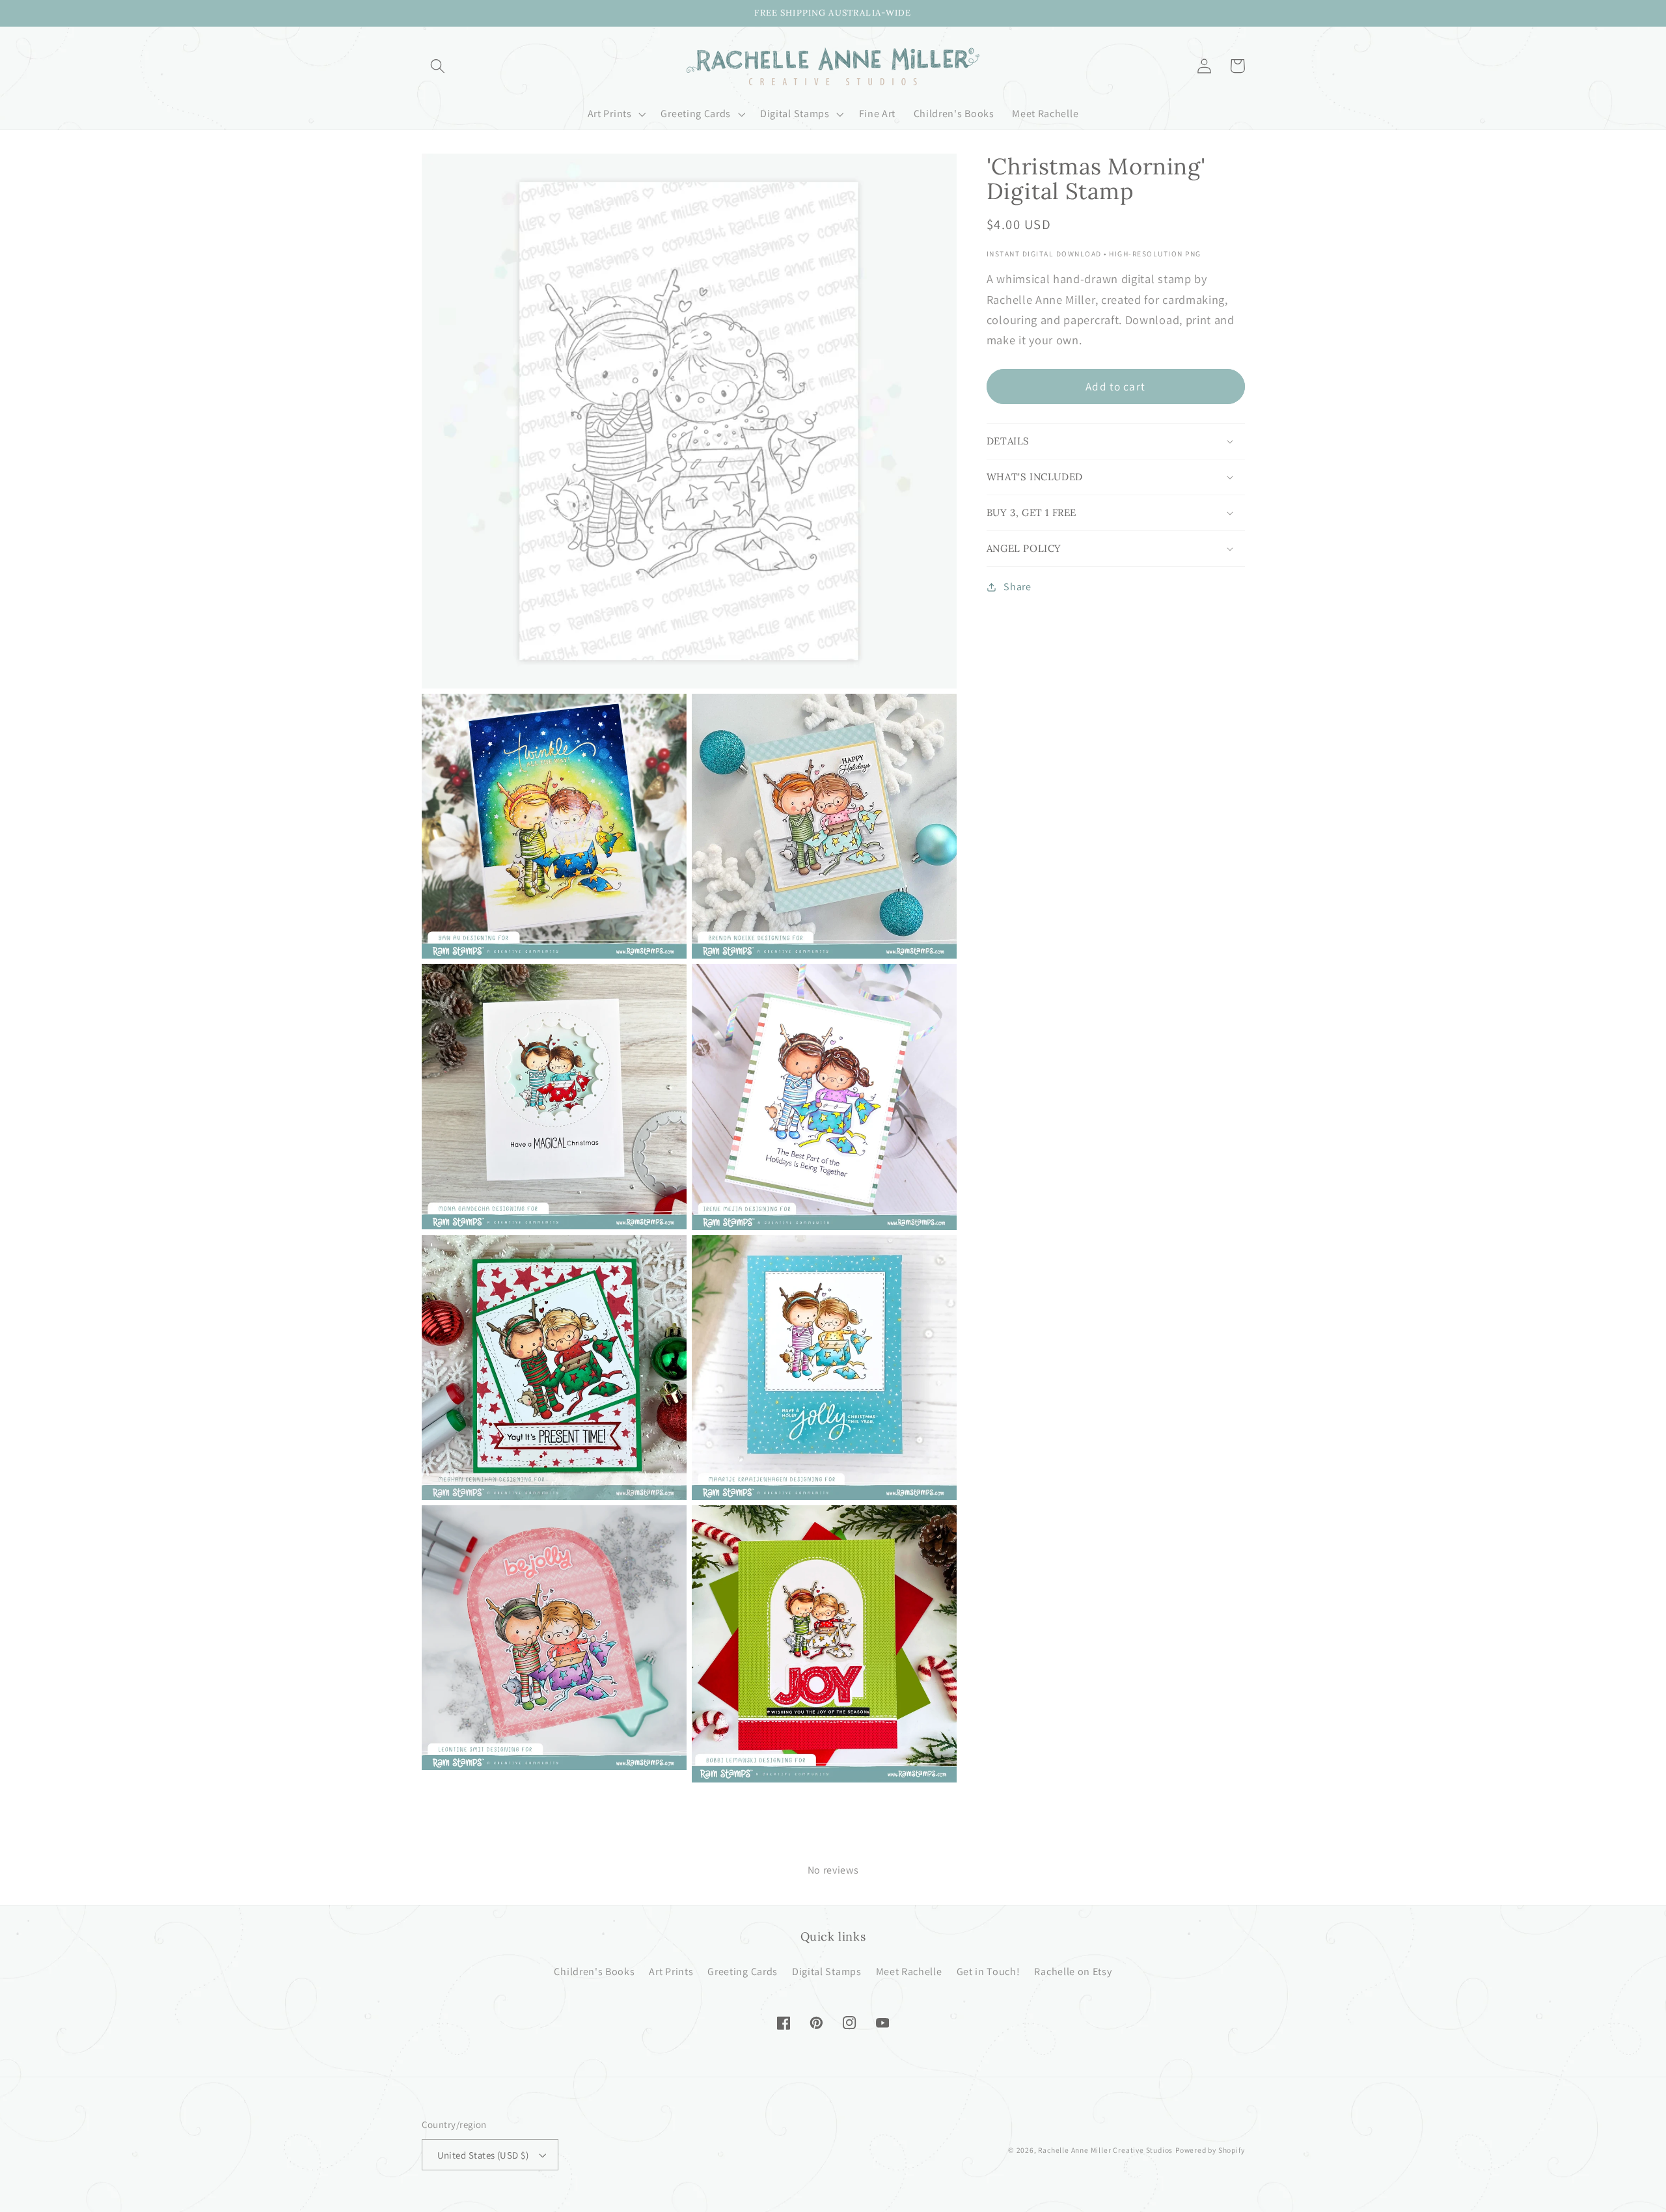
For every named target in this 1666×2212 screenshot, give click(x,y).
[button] (438, 66)
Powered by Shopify (1210, 2150)
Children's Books (594, 1972)
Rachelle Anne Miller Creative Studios (1105, 2150)
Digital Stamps (827, 1972)
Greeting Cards (743, 1972)
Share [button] (1017, 587)
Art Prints (671, 1972)
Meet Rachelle (909, 1972)
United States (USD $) (483, 2155)
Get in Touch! (989, 1972)
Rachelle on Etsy (1073, 1972)
